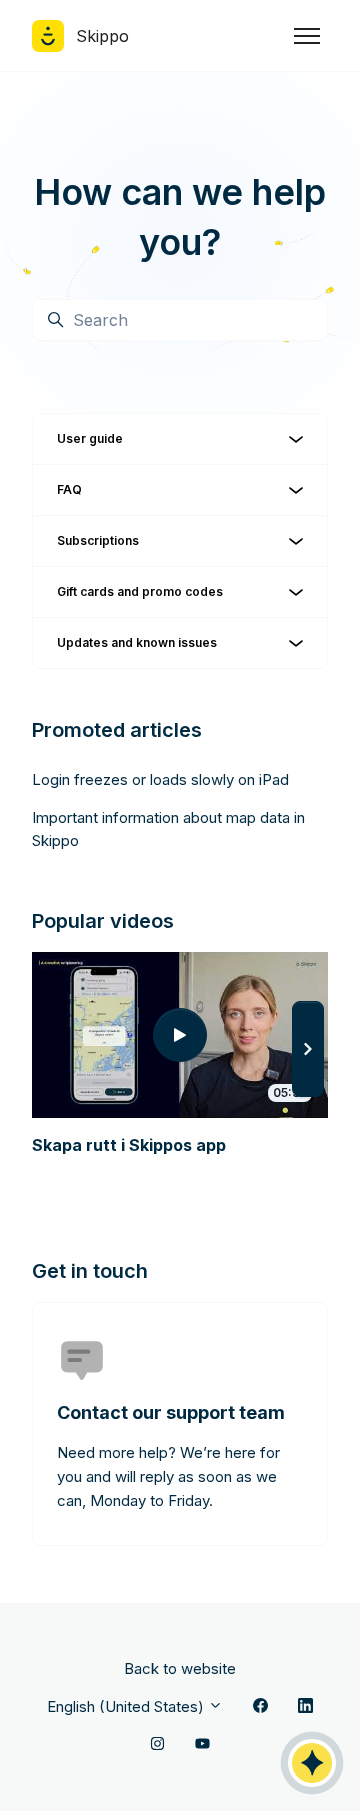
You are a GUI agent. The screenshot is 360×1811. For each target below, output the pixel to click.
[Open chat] (312, 1763)
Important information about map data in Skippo (168, 829)
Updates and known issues (137, 642)
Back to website (180, 1668)
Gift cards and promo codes (140, 591)
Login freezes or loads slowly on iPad (160, 779)
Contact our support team (171, 1412)
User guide (90, 438)
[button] (308, 1049)
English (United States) (127, 1706)
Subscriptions (98, 540)
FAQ (69, 489)
